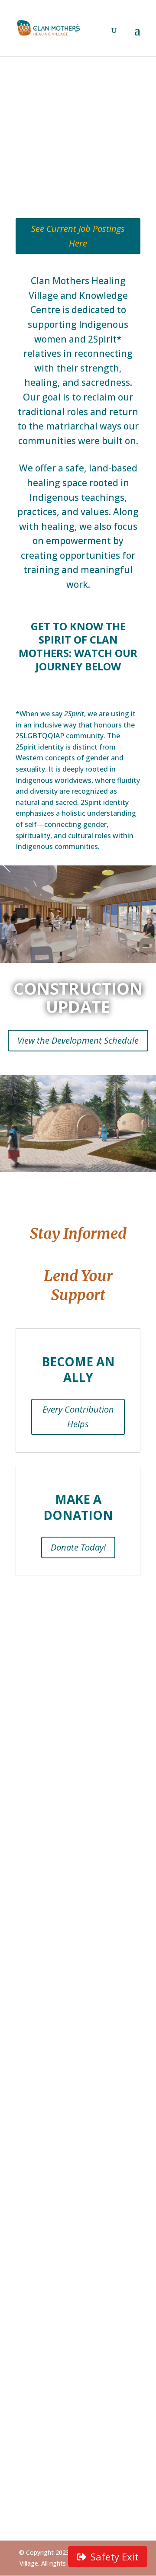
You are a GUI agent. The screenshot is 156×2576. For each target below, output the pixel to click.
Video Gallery (37, 2373)
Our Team (32, 2038)
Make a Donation (44, 2219)
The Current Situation (52, 2084)
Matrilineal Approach (49, 2263)
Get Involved (38, 2477)
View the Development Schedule (78, 1040)
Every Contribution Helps (78, 1417)
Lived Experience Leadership (62, 2275)
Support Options (43, 2207)
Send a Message (42, 2419)
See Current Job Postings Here (78, 236)
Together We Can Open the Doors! (72, 2181)
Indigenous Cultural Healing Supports (77, 2432)
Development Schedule (54, 2122)
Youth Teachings (44, 2314)
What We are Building (51, 2025)
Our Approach (38, 1999)
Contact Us (78, 1904)
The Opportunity (43, 2097)
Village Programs (43, 2288)
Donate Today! (78, 1547)
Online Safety (38, 2301)
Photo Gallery (38, 2360)
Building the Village (47, 2109)
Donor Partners (41, 2194)
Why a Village (37, 2135)
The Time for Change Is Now (63, 1987)
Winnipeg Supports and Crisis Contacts (63, 2448)
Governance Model (47, 2012)
